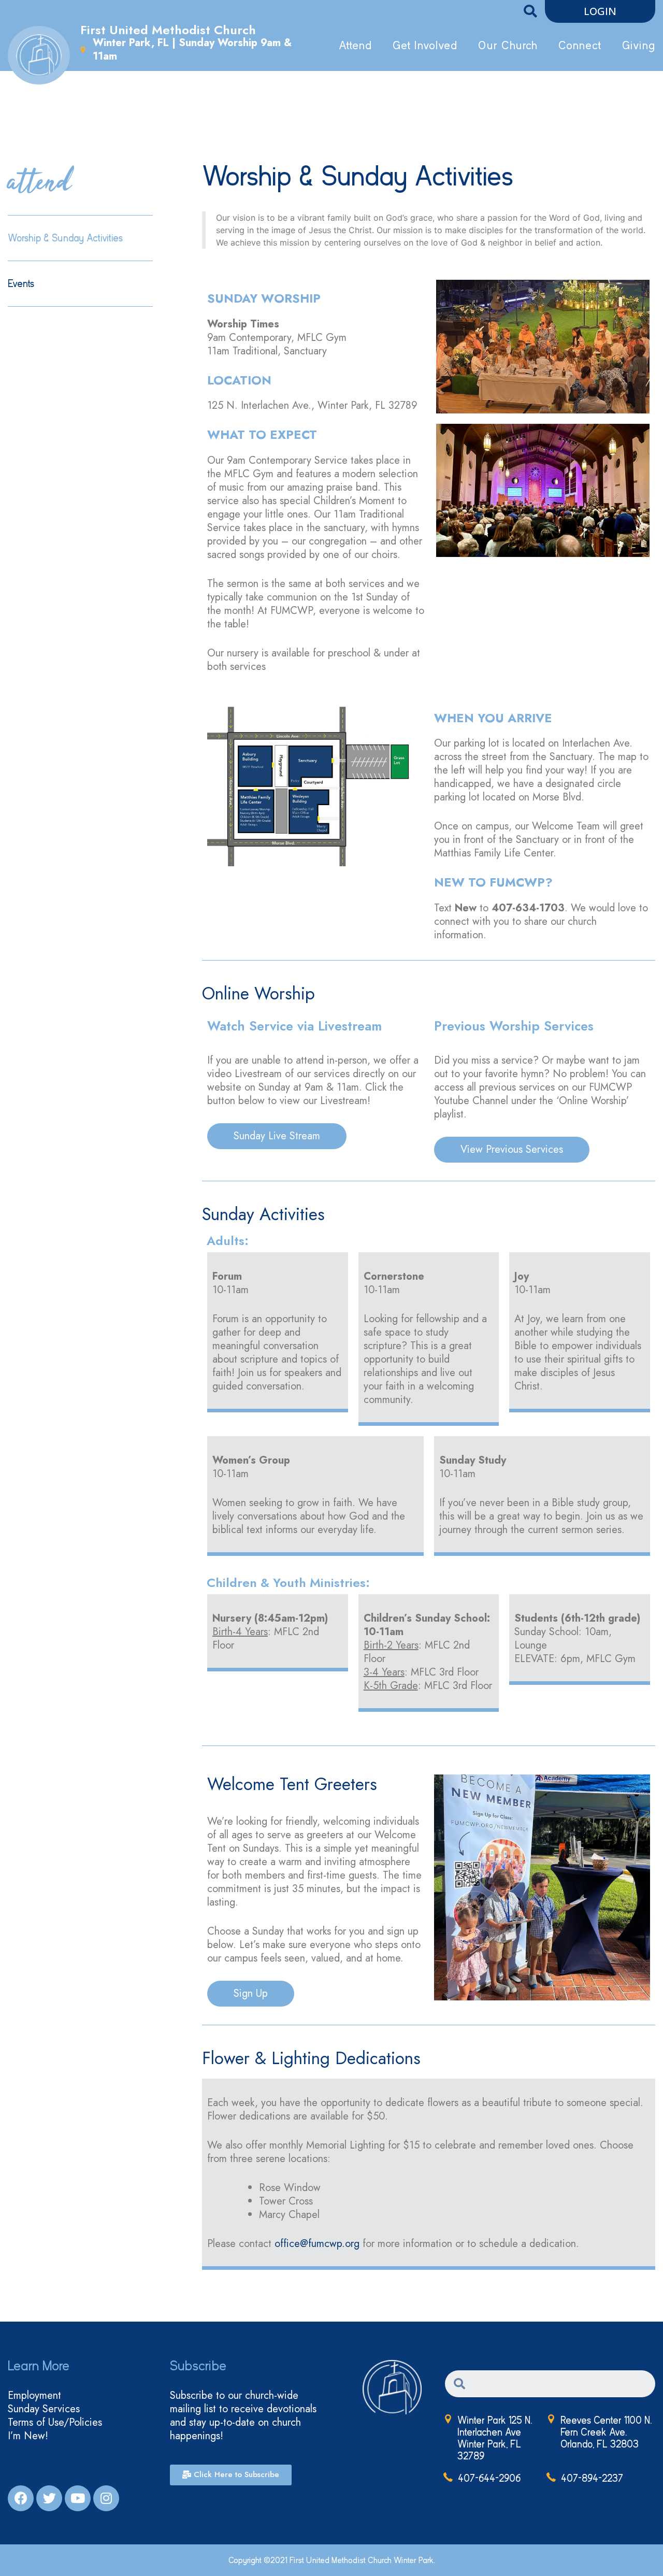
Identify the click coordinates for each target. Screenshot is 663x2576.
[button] (600, 11)
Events (21, 284)
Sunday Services (44, 2409)
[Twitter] (49, 2498)
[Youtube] (78, 2498)
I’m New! (28, 2436)
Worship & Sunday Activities (65, 238)
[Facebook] (21, 2498)
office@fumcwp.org (317, 2244)
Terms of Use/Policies (55, 2423)
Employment (34, 2396)
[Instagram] (106, 2498)
